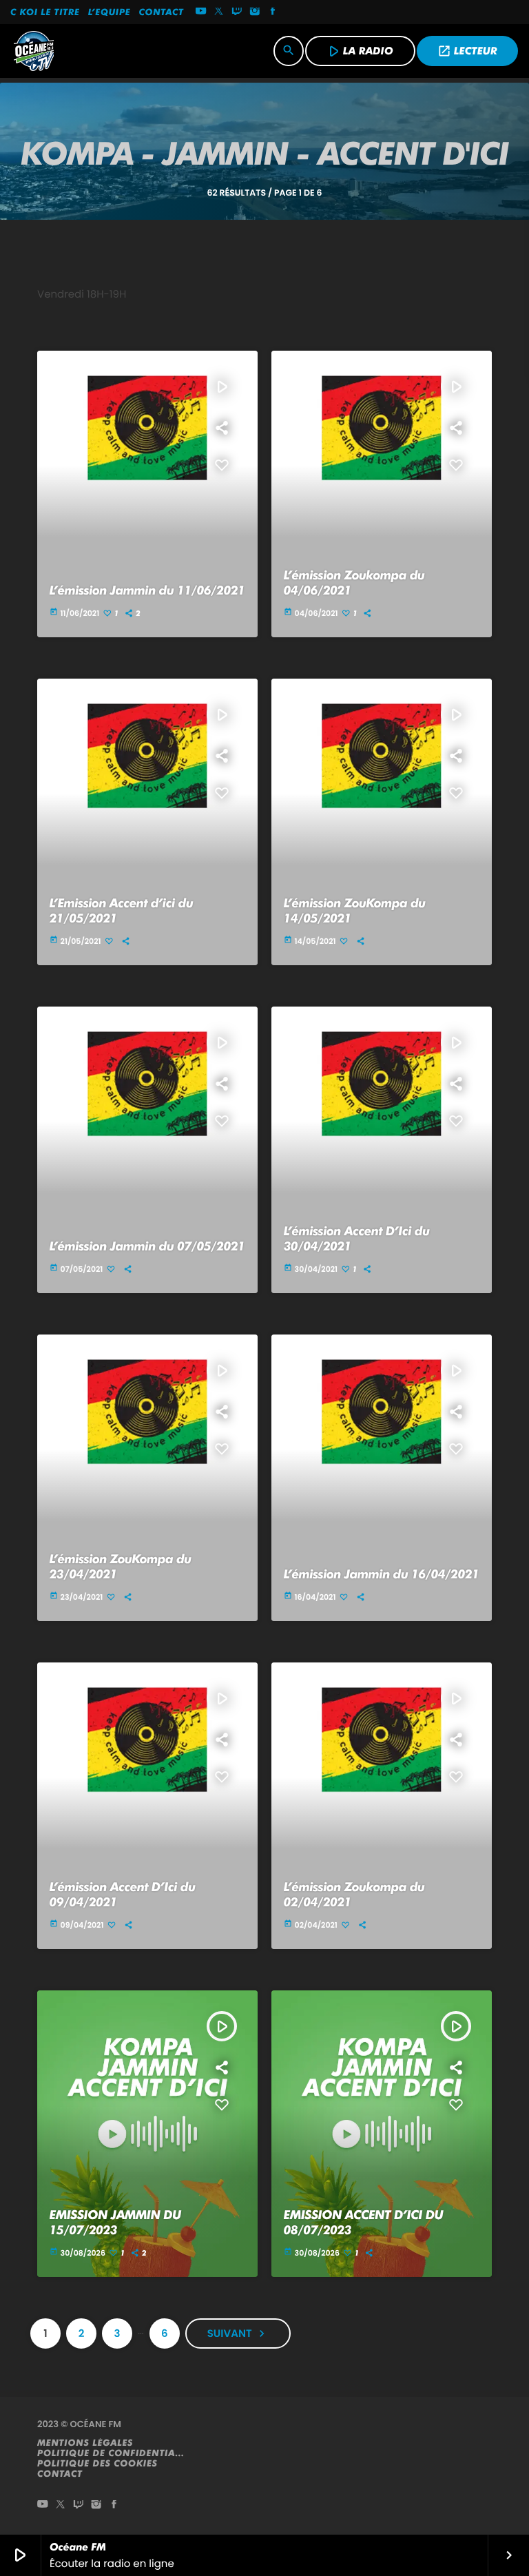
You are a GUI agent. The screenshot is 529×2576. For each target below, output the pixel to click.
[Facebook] (273, 12)
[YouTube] (201, 12)
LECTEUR (467, 51)
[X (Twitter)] (219, 12)
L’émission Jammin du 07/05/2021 (147, 1247)
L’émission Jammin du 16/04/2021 (382, 1575)
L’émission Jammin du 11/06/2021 (147, 591)
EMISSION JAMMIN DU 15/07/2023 (115, 2223)
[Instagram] (255, 12)
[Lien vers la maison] (34, 51)
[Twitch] (237, 12)
